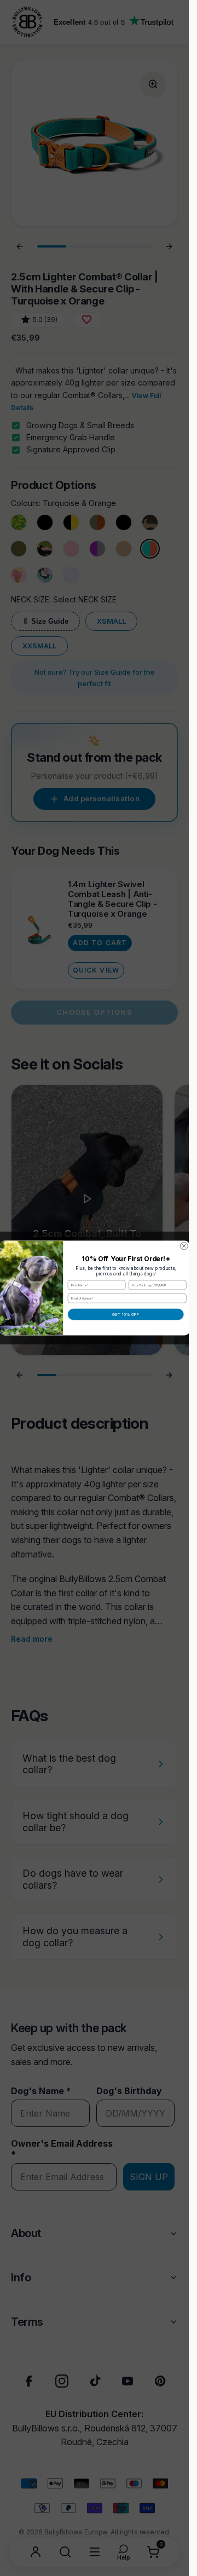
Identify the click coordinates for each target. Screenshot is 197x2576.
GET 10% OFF (126, 1314)
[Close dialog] (184, 1246)
